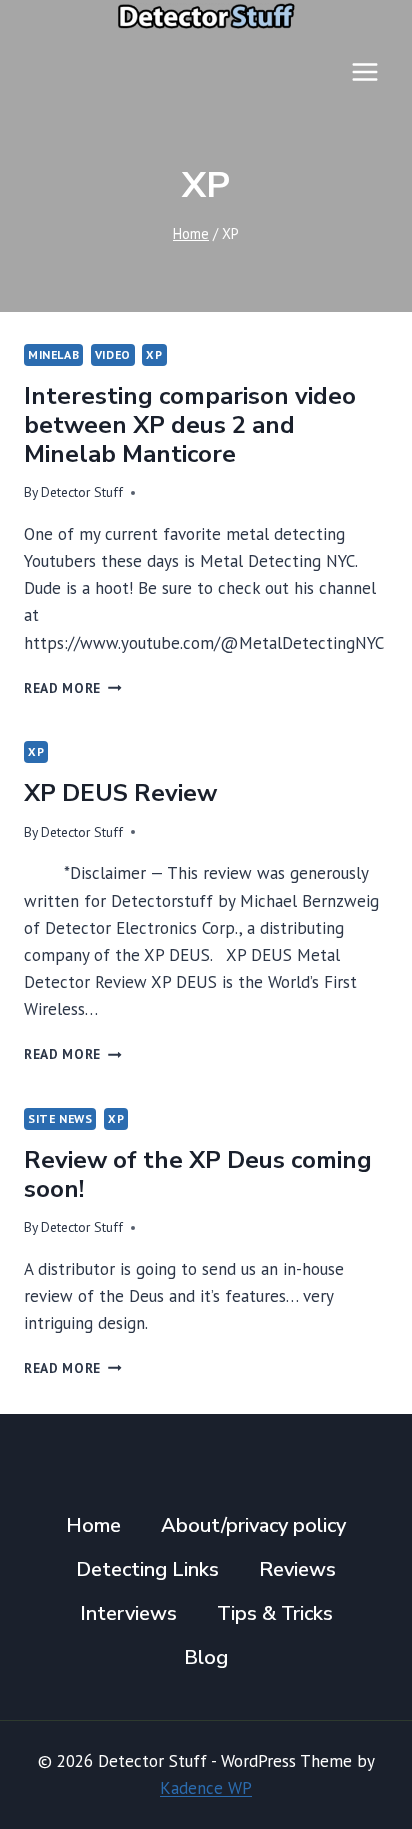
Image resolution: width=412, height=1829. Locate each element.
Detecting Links (147, 1569)
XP (154, 354)
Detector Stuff (82, 492)
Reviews (297, 1569)
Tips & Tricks (275, 1613)
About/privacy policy (253, 1525)
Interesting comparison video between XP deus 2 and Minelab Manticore (190, 425)
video (113, 354)
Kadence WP (206, 1788)
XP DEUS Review (120, 793)
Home (93, 1525)
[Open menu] (364, 71)
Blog (206, 1657)
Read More (73, 688)
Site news (60, 1118)
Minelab (53, 354)
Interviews (128, 1613)
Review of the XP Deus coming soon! (198, 1174)
